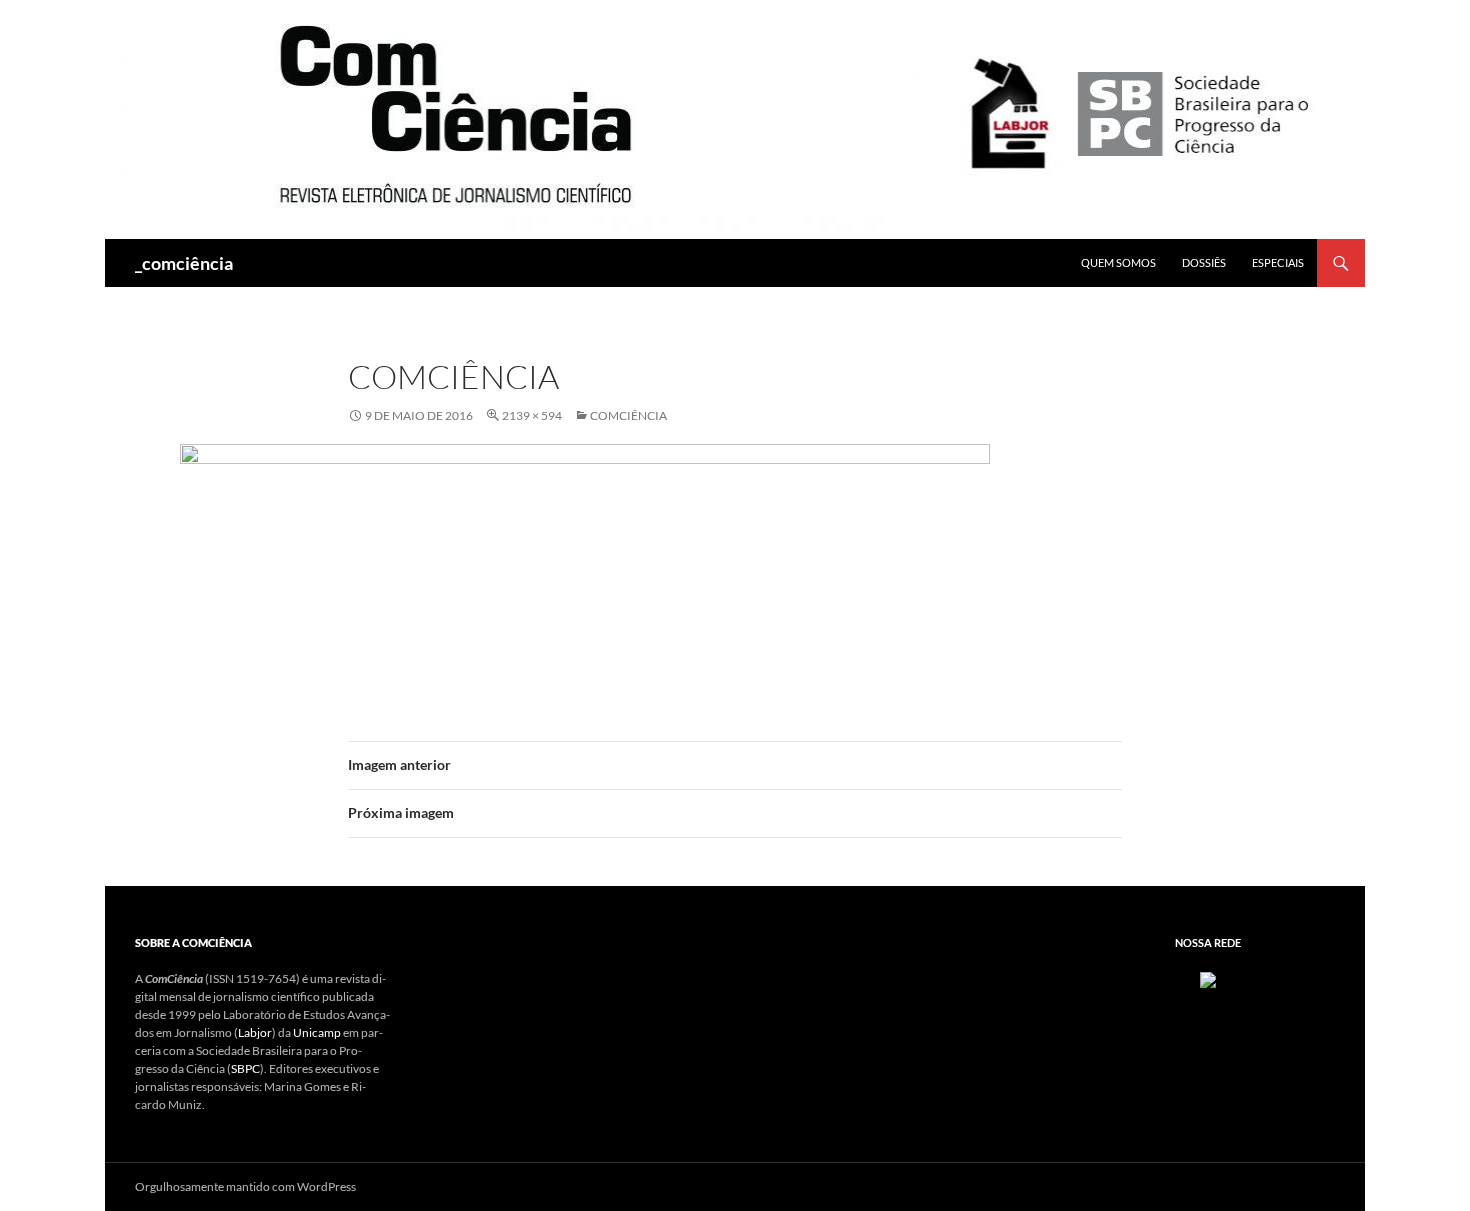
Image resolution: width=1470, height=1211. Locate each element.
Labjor (255, 1032)
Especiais (1278, 262)
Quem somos (1118, 262)
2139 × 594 (532, 415)
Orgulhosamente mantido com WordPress (245, 1186)
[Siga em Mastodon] (1208, 978)
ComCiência (628, 415)
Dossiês (1204, 262)
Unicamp (317, 1032)
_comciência (184, 263)
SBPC (245, 1068)
